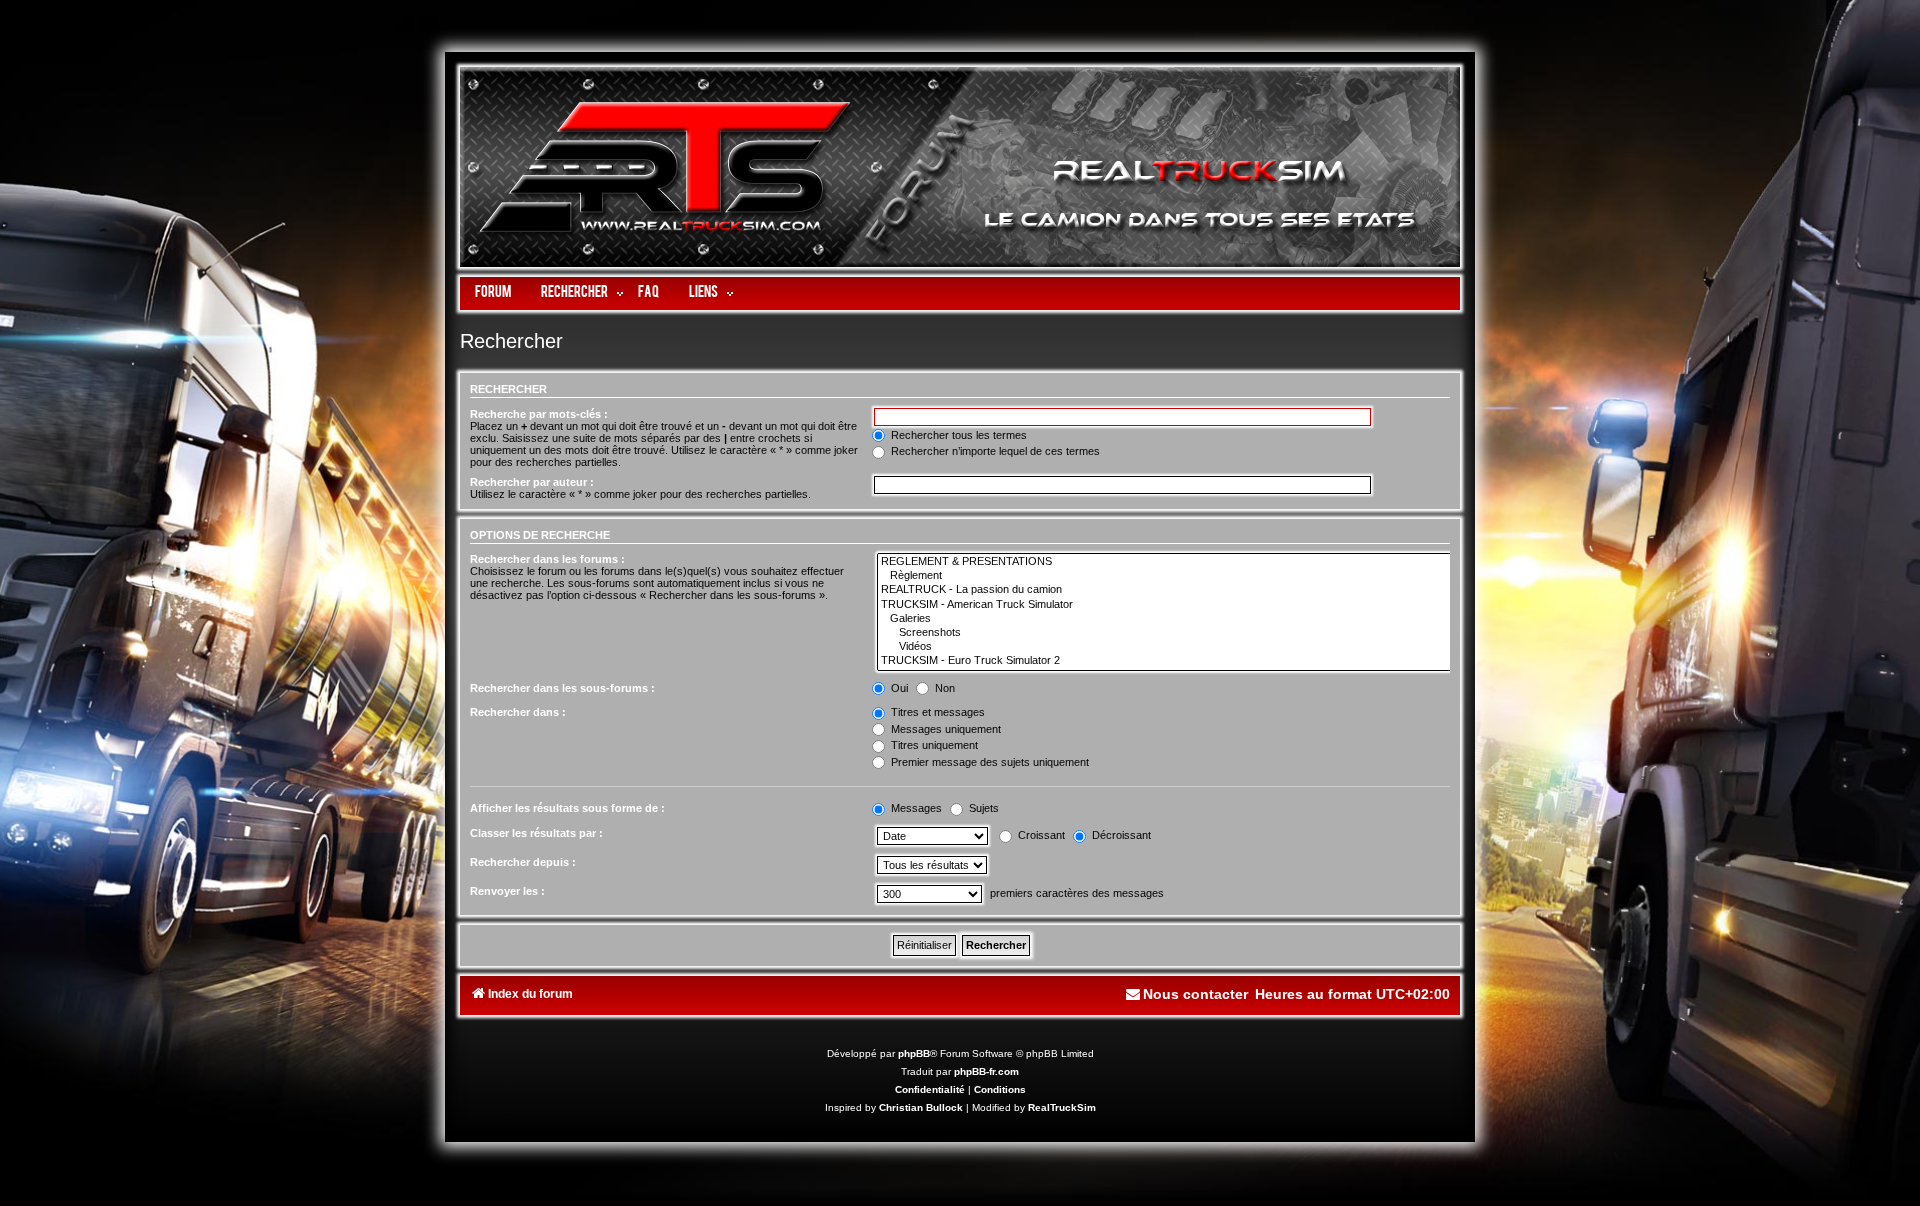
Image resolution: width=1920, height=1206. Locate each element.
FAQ (648, 293)
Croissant (1040, 835)
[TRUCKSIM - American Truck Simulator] (1166, 605)
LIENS (703, 293)
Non (943, 688)
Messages (915, 808)
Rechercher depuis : (523, 862)
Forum (493, 293)
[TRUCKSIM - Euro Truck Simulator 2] (1166, 661)
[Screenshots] (1166, 633)
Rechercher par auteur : (532, 482)
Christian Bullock (921, 1107)
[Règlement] (1166, 576)
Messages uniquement (944, 729)
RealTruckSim (1062, 1107)
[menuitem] (1186, 994)
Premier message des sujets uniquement (988, 762)
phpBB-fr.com (986, 1071)
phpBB (914, 1053)
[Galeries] (1166, 619)
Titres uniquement (933, 745)
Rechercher (574, 293)
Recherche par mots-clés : (539, 414)
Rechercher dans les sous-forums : (562, 688)
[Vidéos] (1166, 647)
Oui (898, 688)
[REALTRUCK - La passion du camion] (1166, 590)
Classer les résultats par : (536, 833)
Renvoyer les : (507, 891)
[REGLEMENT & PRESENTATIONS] (1166, 562)
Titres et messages (936, 712)
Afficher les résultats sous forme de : (567, 808)
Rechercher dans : (518, 712)
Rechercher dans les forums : (547, 559)
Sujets (982, 808)
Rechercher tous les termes (957, 435)
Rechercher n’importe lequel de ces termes (994, 451)
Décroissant (1120, 835)
